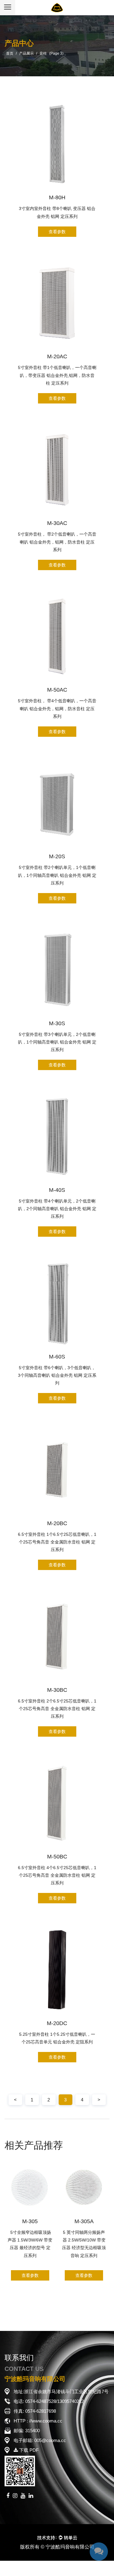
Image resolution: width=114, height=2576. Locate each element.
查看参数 (57, 232)
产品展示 (26, 53)
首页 (10, 53)
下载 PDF (28, 2450)
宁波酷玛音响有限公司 (70, 2547)
